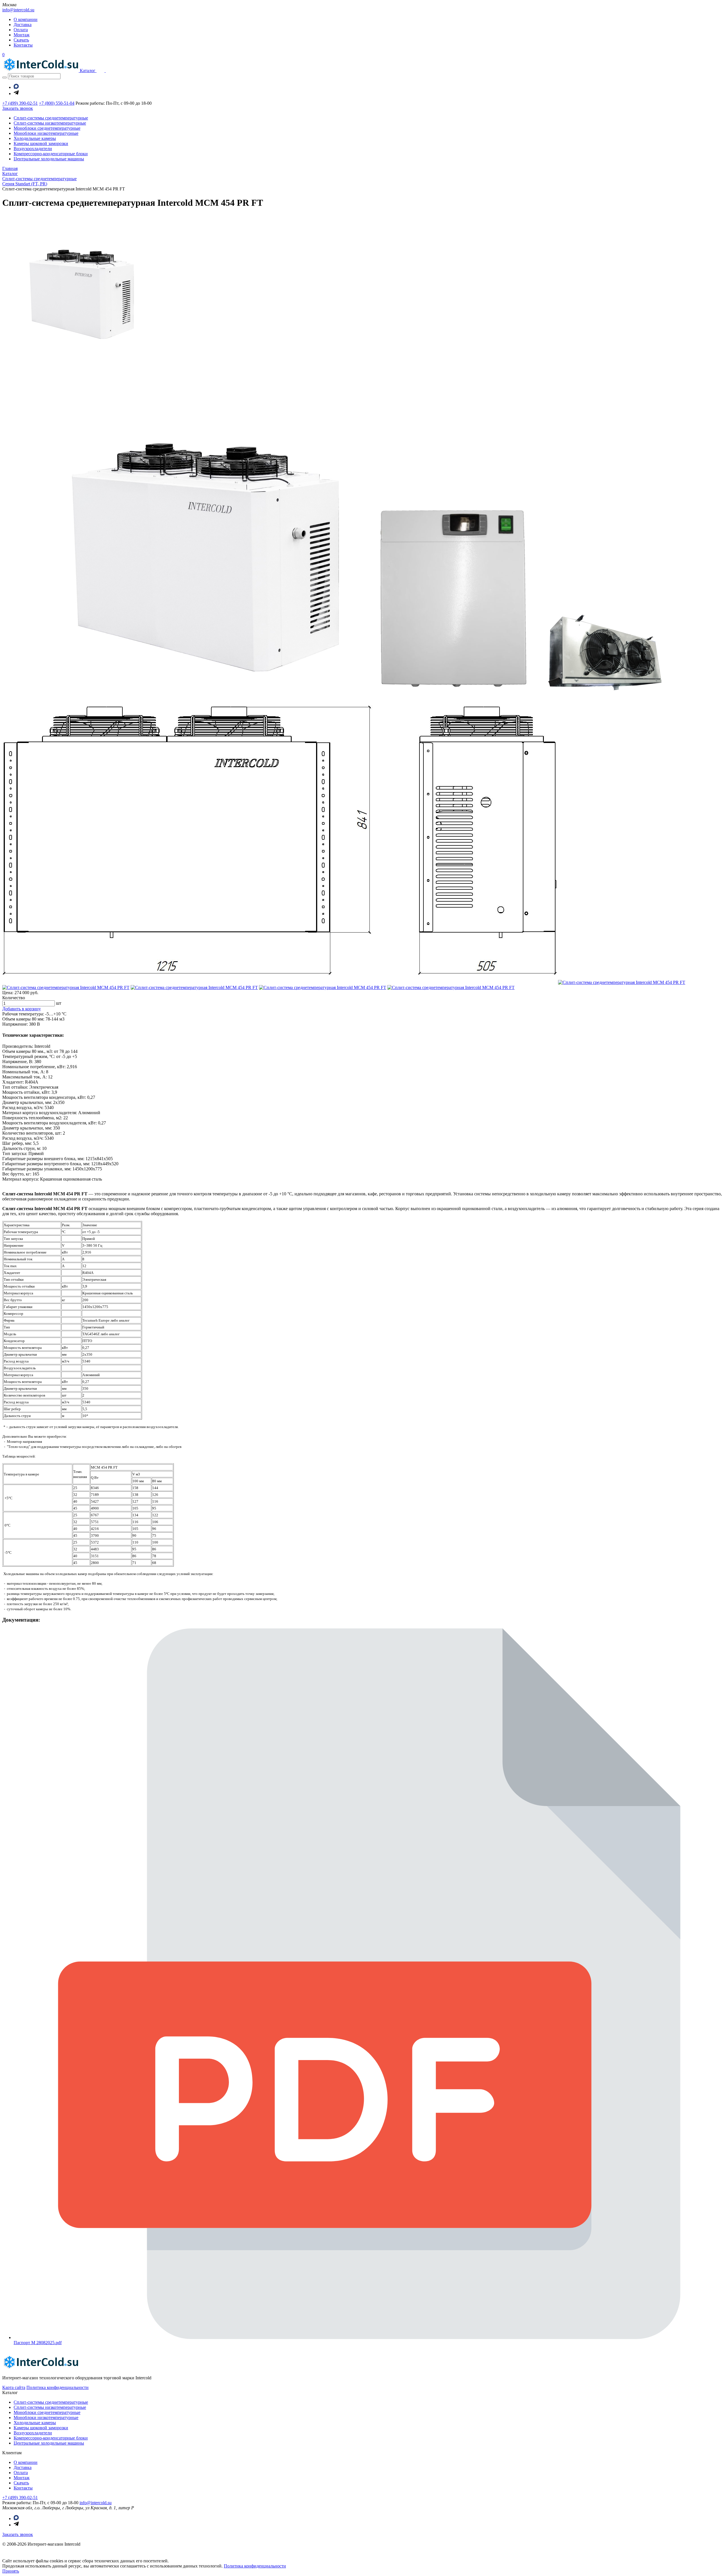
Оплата (21, 30)
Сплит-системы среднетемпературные (51, 118)
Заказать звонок (18, 2534)
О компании (26, 19)
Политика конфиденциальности (58, 2387)
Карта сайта (14, 2387)
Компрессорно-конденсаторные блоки (51, 154)
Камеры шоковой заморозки (41, 143)
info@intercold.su (18, 10)
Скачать (21, 40)
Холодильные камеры (35, 138)
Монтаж (22, 35)
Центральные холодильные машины (49, 159)
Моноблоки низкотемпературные (46, 133)
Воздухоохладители (33, 149)
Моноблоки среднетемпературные (47, 128)
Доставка (23, 25)
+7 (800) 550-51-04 (57, 103)
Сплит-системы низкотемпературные (50, 123)
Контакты (23, 45)
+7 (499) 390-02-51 (20, 103)
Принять (11, 2571)
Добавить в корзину (22, 1009)
